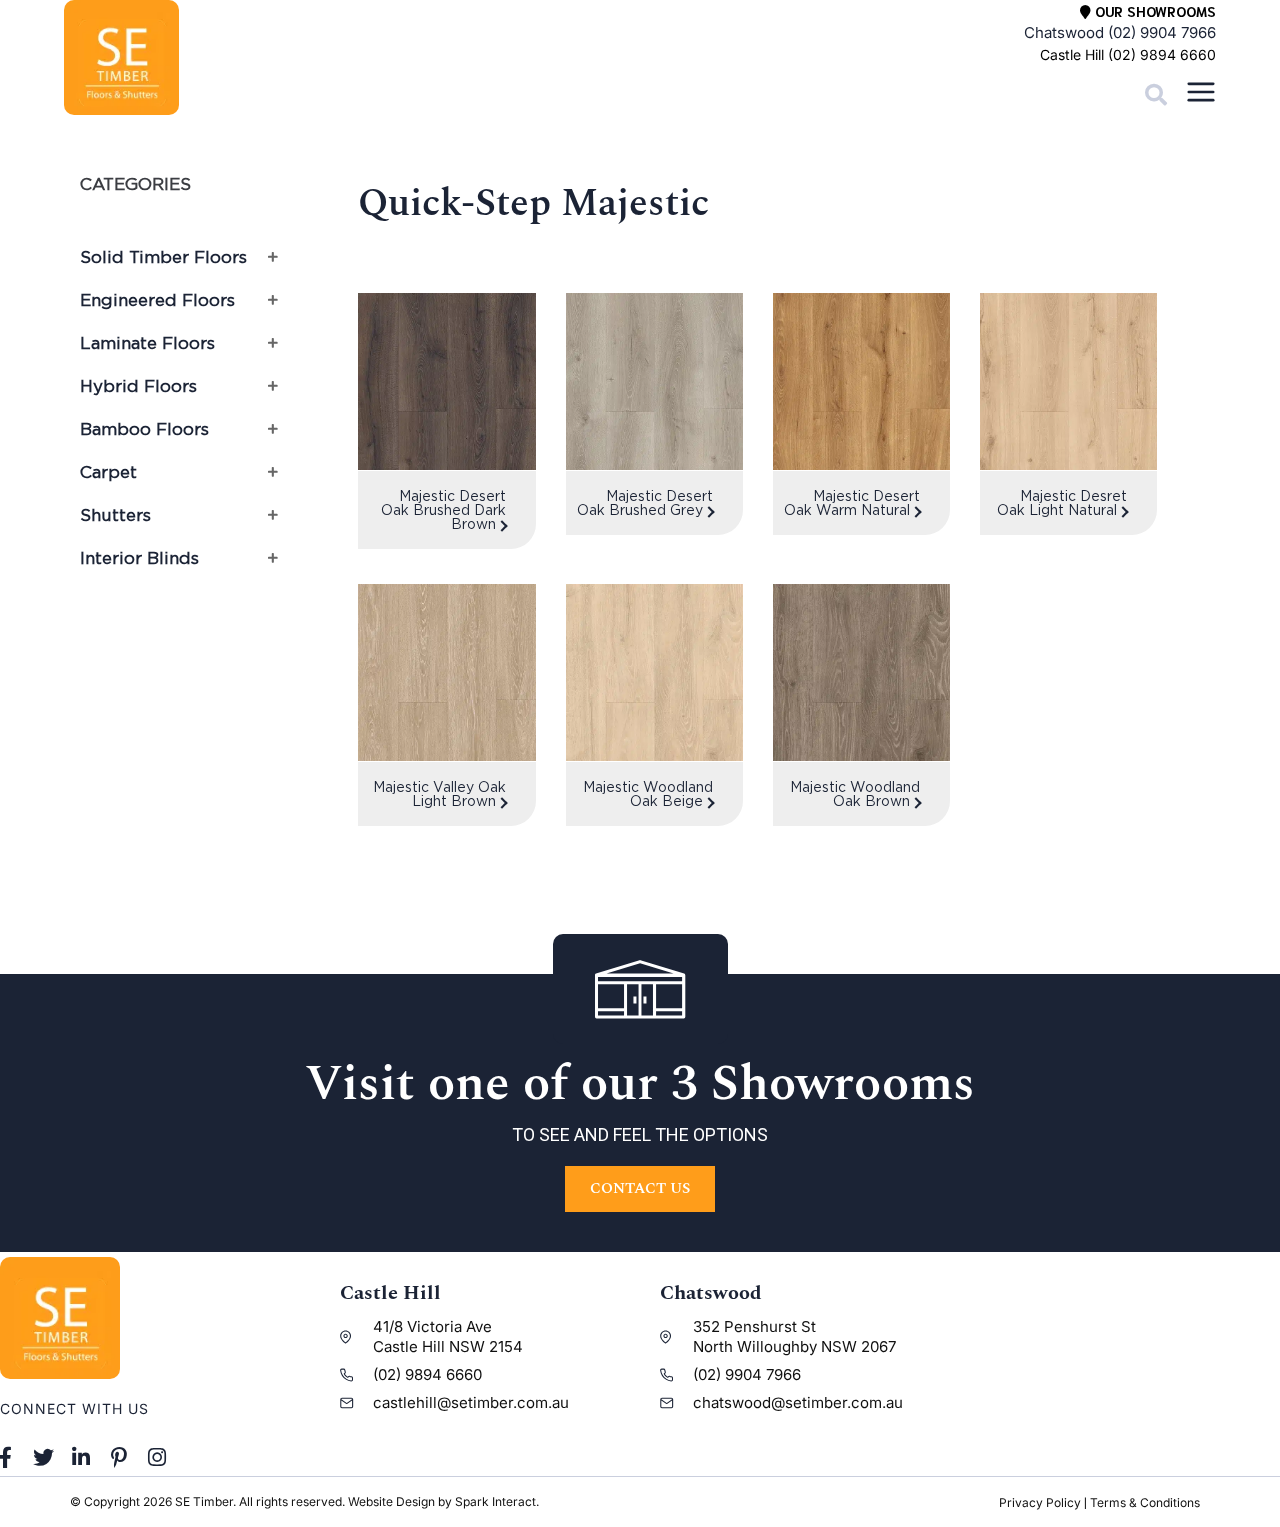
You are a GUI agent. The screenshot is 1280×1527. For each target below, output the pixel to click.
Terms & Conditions (1145, 1502)
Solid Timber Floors (163, 257)
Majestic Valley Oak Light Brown (439, 793)
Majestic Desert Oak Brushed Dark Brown (443, 509)
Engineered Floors (157, 300)
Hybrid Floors (138, 386)
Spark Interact (495, 1501)
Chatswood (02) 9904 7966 (1120, 32)
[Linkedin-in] (82, 1458)
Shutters (115, 515)
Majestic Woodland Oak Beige (648, 793)
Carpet (108, 472)
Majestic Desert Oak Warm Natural (852, 502)
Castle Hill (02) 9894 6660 (1128, 54)
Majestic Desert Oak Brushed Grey (645, 502)
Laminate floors (147, 343)
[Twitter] (44, 1458)
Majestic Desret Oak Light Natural (1062, 502)
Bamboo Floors (144, 429)
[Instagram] (157, 1458)
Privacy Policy (1040, 1502)
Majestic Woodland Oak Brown (855, 793)
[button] (1156, 95)
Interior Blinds (139, 558)
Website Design (391, 1501)
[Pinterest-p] (119, 1458)
